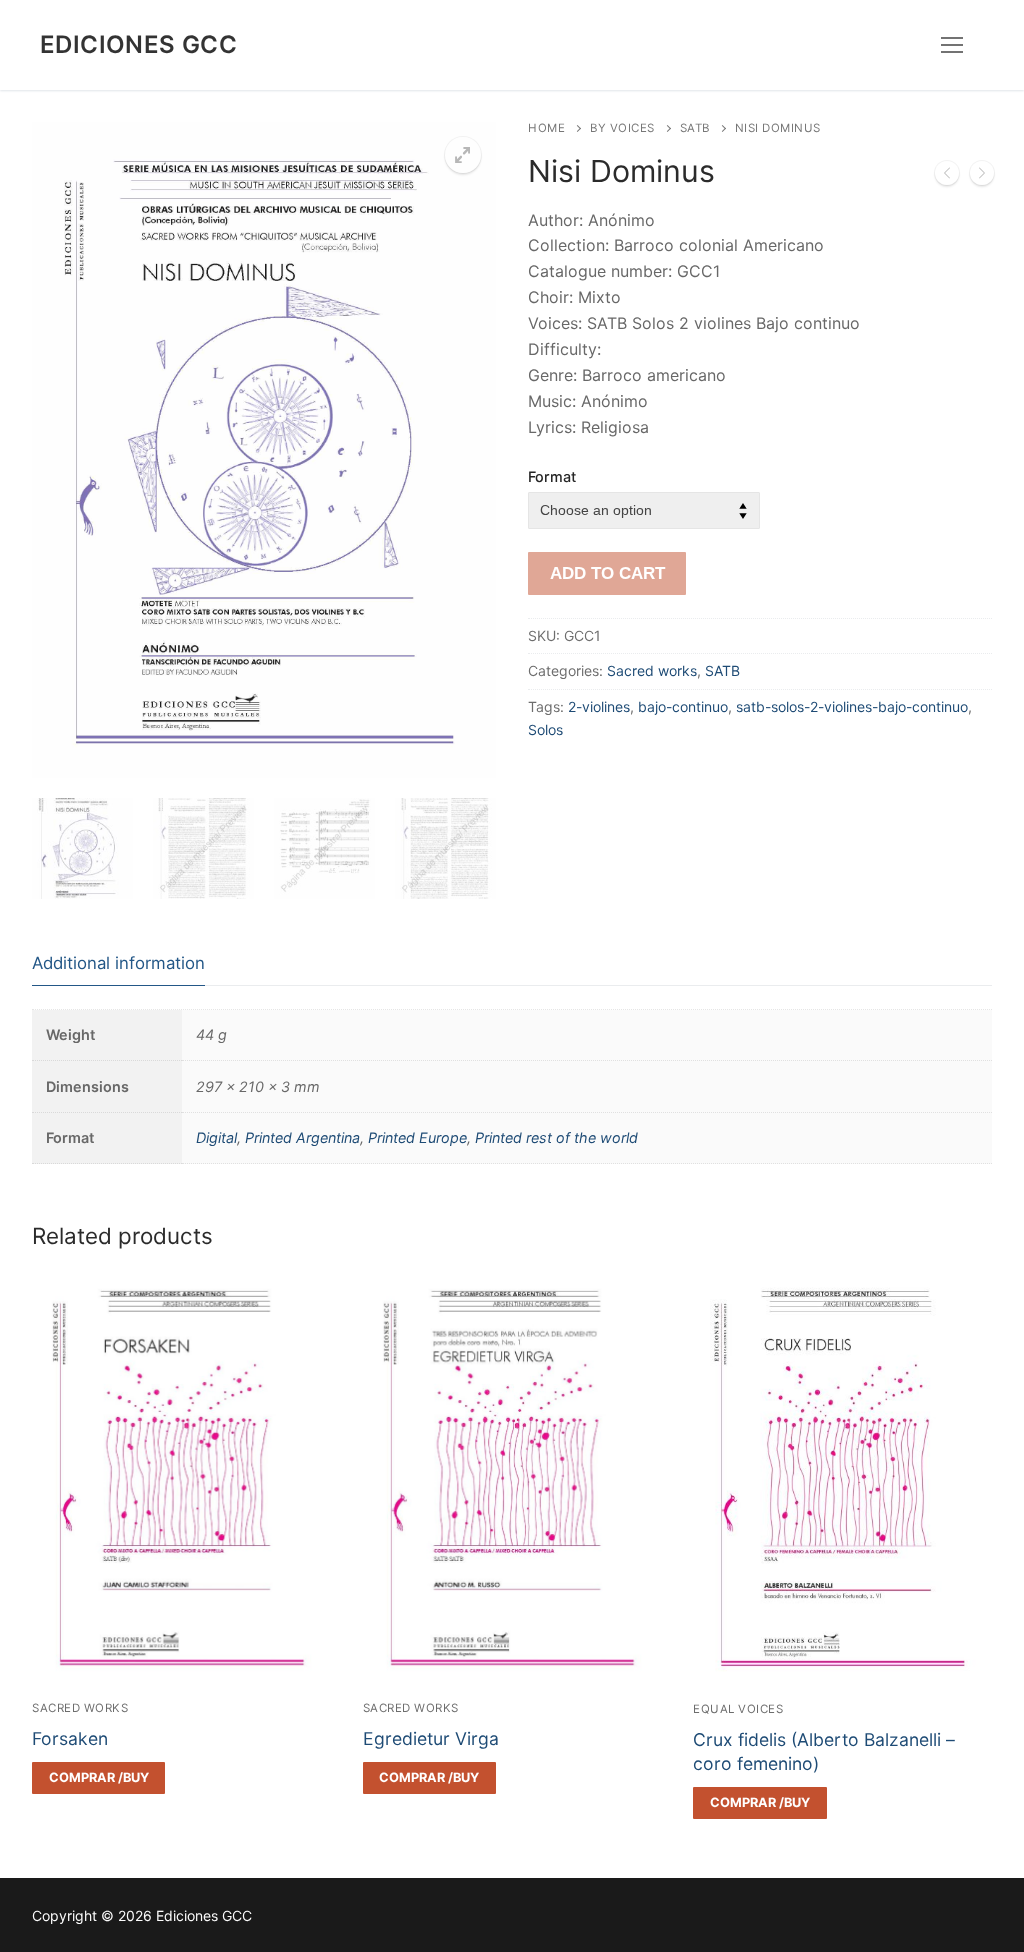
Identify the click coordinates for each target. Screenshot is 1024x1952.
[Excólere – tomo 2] (947, 177)
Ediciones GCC (138, 44)
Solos (545, 729)
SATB (695, 128)
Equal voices (738, 1709)
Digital (216, 1137)
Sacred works (652, 670)
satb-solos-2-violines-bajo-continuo (852, 706)
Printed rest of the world (556, 1137)
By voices (622, 128)
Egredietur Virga (431, 1738)
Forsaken (70, 1738)
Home (546, 128)
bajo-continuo (683, 706)
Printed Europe (417, 1137)
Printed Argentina (302, 1137)
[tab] (118, 963)
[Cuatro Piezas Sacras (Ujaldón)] (982, 177)
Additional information (118, 963)
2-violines (599, 706)
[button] (463, 155)
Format (552, 476)
